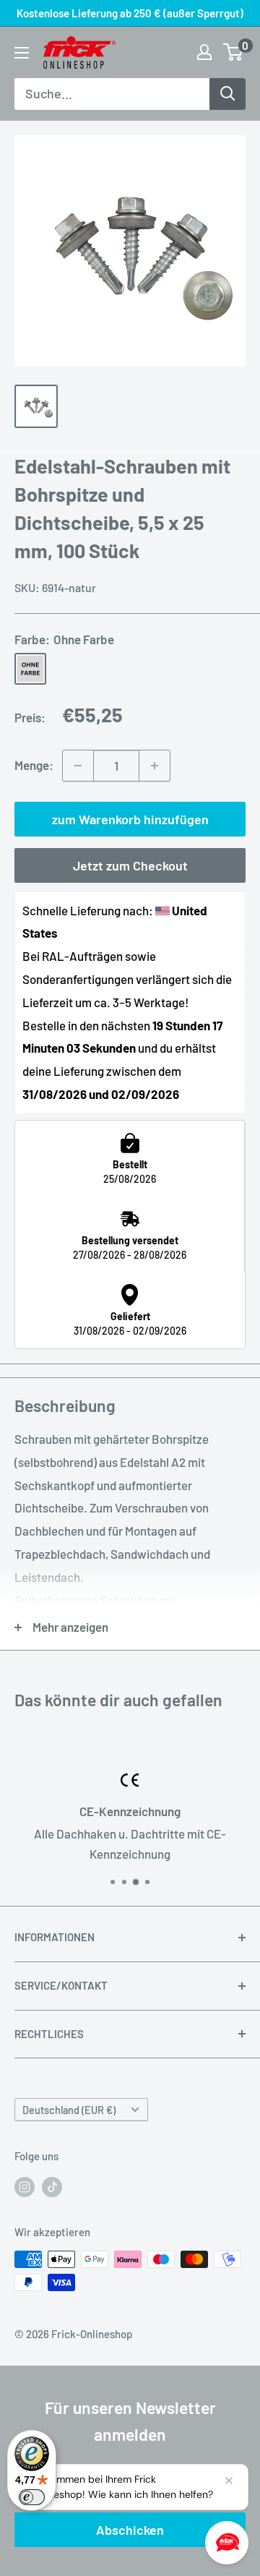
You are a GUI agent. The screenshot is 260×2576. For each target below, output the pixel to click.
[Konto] (204, 52)
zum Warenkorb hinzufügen (130, 819)
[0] (234, 52)
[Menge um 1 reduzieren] (78, 766)
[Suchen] (227, 94)
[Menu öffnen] (22, 53)
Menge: (34, 765)
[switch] (32, 2497)
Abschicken (130, 2530)
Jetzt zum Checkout (130, 865)
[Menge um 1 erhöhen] (155, 766)
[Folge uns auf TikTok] (52, 2186)
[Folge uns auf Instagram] (25, 2186)
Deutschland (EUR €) (69, 2110)
